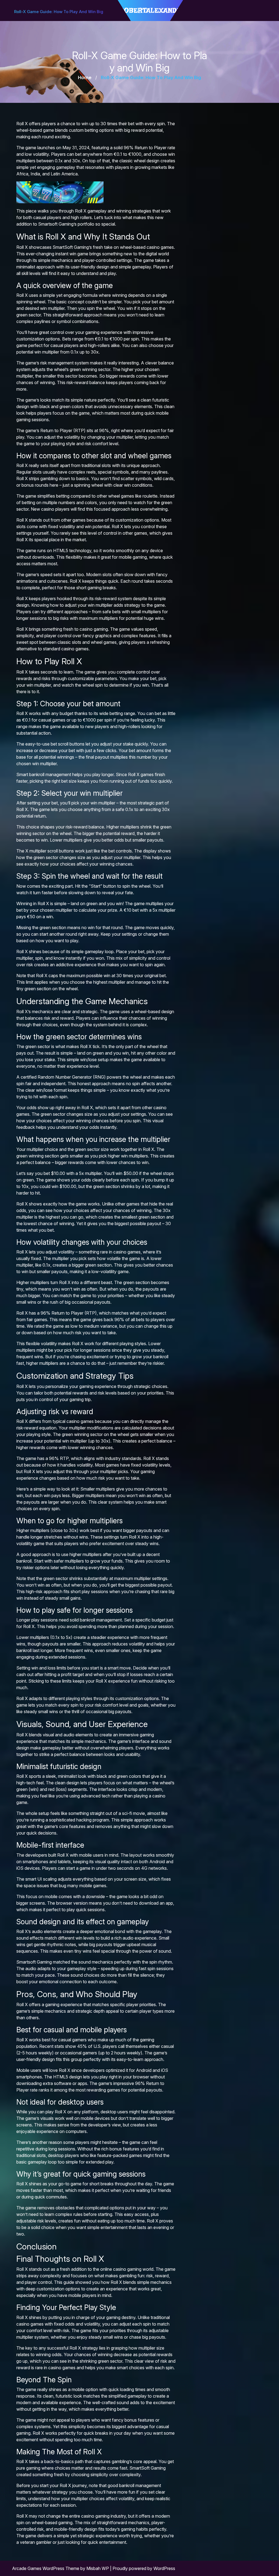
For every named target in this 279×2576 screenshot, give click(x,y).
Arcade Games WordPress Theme (46, 2568)
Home (85, 77)
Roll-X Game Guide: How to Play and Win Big (59, 12)
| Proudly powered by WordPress (143, 2568)
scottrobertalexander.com (150, 10)
